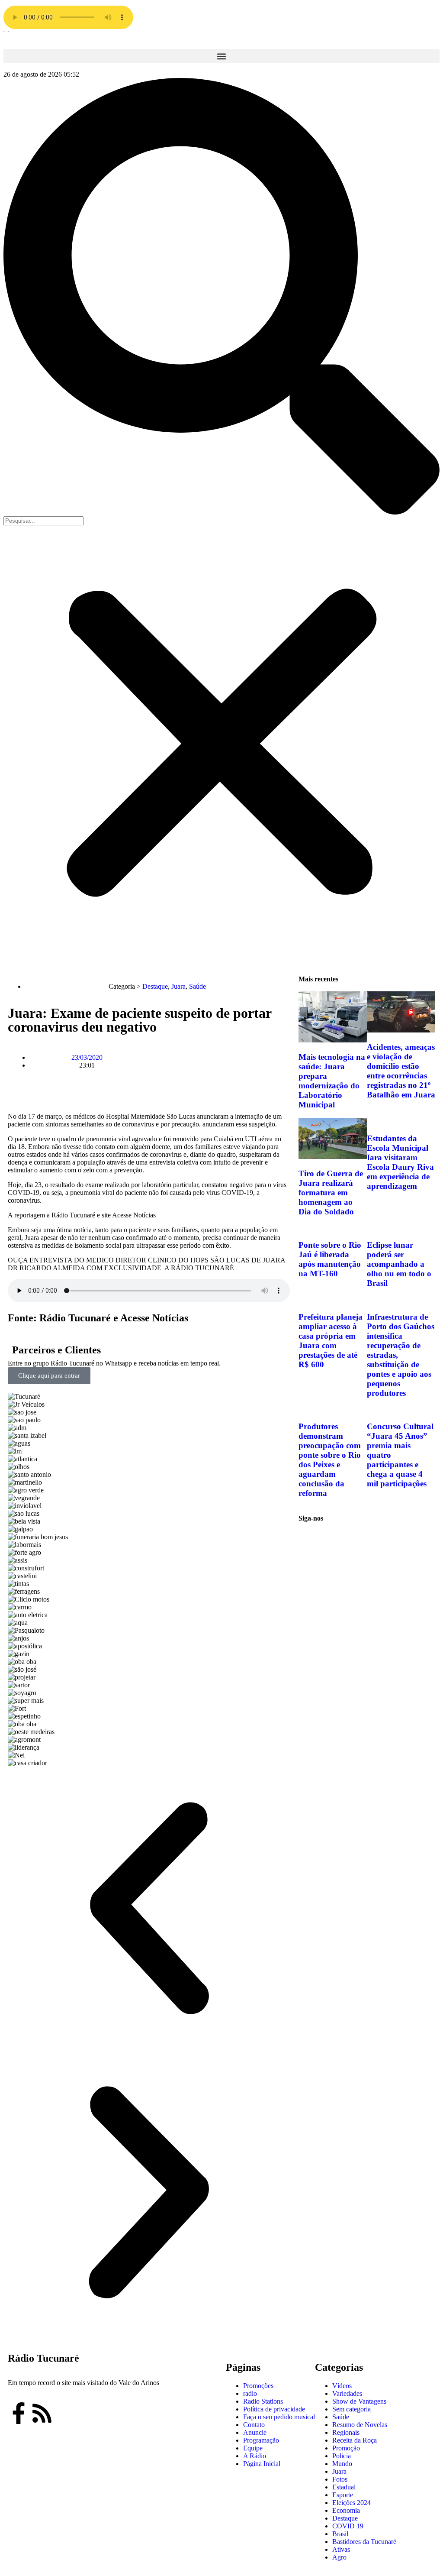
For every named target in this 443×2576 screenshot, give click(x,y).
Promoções (258, 2386)
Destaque (155, 986)
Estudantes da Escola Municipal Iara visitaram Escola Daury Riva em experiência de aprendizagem (400, 1162)
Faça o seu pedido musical (279, 2417)
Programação (261, 2440)
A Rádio (255, 2456)
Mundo (342, 2464)
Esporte (343, 2495)
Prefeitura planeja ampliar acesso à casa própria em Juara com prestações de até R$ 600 (331, 1341)
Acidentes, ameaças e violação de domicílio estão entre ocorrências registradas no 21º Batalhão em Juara (401, 1071)
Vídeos (342, 2386)
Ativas (341, 2549)
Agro (339, 2557)
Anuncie (255, 2432)
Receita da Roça (355, 2440)
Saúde (197, 986)
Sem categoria (352, 2409)
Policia (342, 2456)
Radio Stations (263, 2401)
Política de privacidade (274, 2409)
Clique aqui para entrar (49, 1375)
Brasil (340, 2534)
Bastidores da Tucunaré (364, 2542)
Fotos (340, 2479)
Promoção (346, 2448)
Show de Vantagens (359, 2401)
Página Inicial (262, 2464)
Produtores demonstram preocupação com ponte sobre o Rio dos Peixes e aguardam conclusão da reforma (330, 1460)
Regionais (346, 2432)
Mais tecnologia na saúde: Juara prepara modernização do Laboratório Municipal (332, 1081)
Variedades (347, 2393)
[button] (221, 56)
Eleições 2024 (352, 2503)
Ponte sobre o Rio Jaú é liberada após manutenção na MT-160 (330, 1259)
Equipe (253, 2448)
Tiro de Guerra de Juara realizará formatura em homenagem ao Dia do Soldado (331, 1193)
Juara (178, 986)
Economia (346, 2510)
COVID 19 (348, 2526)
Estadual (344, 2487)
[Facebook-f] (19, 2413)
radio (250, 2393)
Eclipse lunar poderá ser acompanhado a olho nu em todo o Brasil (399, 1264)
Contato (254, 2425)
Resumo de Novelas (360, 2425)
